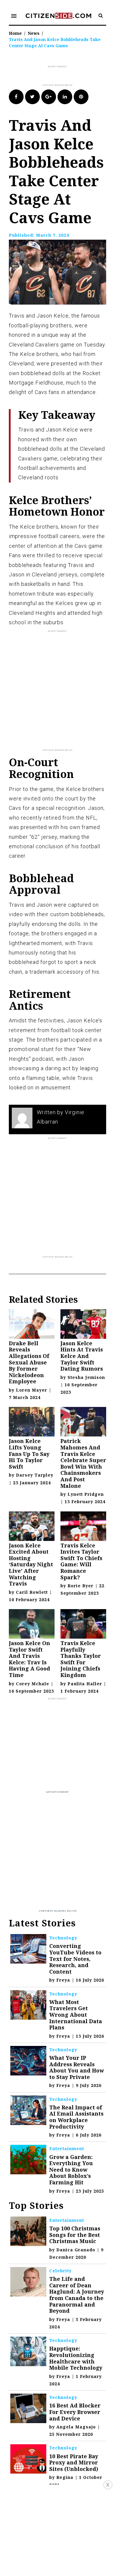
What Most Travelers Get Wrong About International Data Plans (76, 2015)
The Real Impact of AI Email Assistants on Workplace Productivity (76, 2117)
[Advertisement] (62, 76)
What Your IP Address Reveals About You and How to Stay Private (77, 2067)
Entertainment (67, 2148)
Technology (63, 1938)
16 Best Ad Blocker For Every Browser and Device (75, 2412)
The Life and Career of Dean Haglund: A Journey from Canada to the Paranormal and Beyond (77, 2295)
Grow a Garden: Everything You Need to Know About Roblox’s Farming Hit (71, 2170)
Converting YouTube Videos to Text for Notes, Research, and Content (75, 1959)
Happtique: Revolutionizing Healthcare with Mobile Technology (76, 2358)
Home (15, 33)
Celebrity (60, 2271)
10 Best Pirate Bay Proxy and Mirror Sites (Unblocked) (74, 2463)
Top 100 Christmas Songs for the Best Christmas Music (75, 2235)
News (34, 33)
